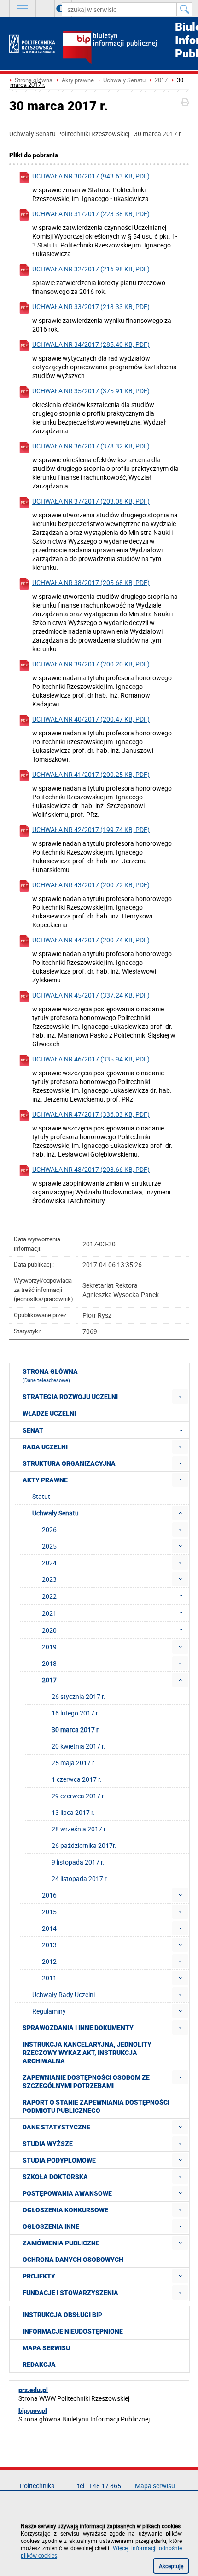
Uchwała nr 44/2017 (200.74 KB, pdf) (91, 940)
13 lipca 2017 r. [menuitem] (73, 1812)
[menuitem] (180, 1397)
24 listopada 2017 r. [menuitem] (80, 1879)
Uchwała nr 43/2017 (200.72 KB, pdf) (91, 885)
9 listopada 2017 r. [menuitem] (78, 1862)
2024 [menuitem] (49, 1563)
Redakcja (39, 2364)
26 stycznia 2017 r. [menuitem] (79, 1696)
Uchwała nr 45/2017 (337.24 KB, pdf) (91, 995)
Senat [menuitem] (33, 1430)
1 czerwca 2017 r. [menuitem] (77, 1779)
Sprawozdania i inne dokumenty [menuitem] (78, 2028)
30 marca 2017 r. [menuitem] (76, 1730)
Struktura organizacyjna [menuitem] (69, 1463)
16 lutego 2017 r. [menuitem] (76, 1713)
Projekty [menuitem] (39, 2276)
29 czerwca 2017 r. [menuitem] (79, 1796)
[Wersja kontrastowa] (54, 8)
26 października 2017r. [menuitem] (84, 1845)
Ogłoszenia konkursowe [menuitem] (65, 2210)
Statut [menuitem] (41, 1496)
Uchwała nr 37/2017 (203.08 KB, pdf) (91, 501)
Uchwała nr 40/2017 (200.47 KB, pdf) (91, 719)
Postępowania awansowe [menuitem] (67, 2193)
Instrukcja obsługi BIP (62, 2315)
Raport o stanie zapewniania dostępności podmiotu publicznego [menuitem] (96, 2106)
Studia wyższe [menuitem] (48, 2144)
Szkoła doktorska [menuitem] (55, 2177)
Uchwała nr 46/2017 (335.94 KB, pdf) (91, 1059)
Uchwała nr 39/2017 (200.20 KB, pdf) (91, 664)
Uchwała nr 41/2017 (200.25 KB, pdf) (91, 774)
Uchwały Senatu (124, 80)
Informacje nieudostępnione (73, 2331)
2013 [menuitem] (49, 1945)
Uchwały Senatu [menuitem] (55, 1513)
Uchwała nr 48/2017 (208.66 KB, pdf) (91, 1169)
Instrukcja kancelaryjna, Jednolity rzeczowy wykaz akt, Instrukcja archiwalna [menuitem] (87, 2053)
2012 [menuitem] (49, 1961)
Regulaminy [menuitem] (49, 2011)
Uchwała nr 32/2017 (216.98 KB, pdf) (91, 269)
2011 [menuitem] (49, 1978)
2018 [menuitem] (49, 1663)
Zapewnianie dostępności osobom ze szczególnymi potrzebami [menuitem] (86, 2082)
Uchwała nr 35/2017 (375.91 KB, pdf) (91, 391)
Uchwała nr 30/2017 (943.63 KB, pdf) (91, 176)
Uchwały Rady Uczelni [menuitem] (64, 1994)
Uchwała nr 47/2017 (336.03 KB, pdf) (91, 1114)
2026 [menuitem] (49, 1529)
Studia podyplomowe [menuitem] (59, 2160)
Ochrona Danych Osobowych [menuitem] (73, 2260)
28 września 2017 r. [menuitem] (79, 1829)
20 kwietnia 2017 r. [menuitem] (79, 1746)
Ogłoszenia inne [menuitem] (51, 2226)
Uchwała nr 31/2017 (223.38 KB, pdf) (91, 214)
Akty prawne (78, 80)
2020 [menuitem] (49, 1630)
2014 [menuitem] (49, 1928)
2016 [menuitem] (49, 1895)
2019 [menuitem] (49, 1647)
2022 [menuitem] (49, 1596)
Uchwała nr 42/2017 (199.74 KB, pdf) (91, 829)
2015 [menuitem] (49, 1912)
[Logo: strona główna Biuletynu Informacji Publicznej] (126, 49)
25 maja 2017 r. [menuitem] (74, 1763)
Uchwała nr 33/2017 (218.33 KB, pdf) (91, 307)
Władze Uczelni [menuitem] (49, 1413)
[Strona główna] (32, 44)
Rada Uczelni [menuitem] (45, 1447)
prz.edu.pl (33, 2390)
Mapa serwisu (46, 2348)
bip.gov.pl (33, 2410)
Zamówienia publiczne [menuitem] (61, 2243)
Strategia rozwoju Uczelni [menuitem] (70, 1397)
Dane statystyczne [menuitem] (56, 2127)
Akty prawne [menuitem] (45, 1480)
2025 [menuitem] (49, 1546)
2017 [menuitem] (49, 1680)
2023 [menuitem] (49, 1579)
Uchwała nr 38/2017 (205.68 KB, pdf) (91, 582)
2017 (161, 80)
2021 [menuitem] (49, 1613)
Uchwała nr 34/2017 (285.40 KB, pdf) (91, 344)
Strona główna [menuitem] (50, 1376)
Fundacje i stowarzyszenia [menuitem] (70, 2293)
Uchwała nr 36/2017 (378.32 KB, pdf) (91, 446)
